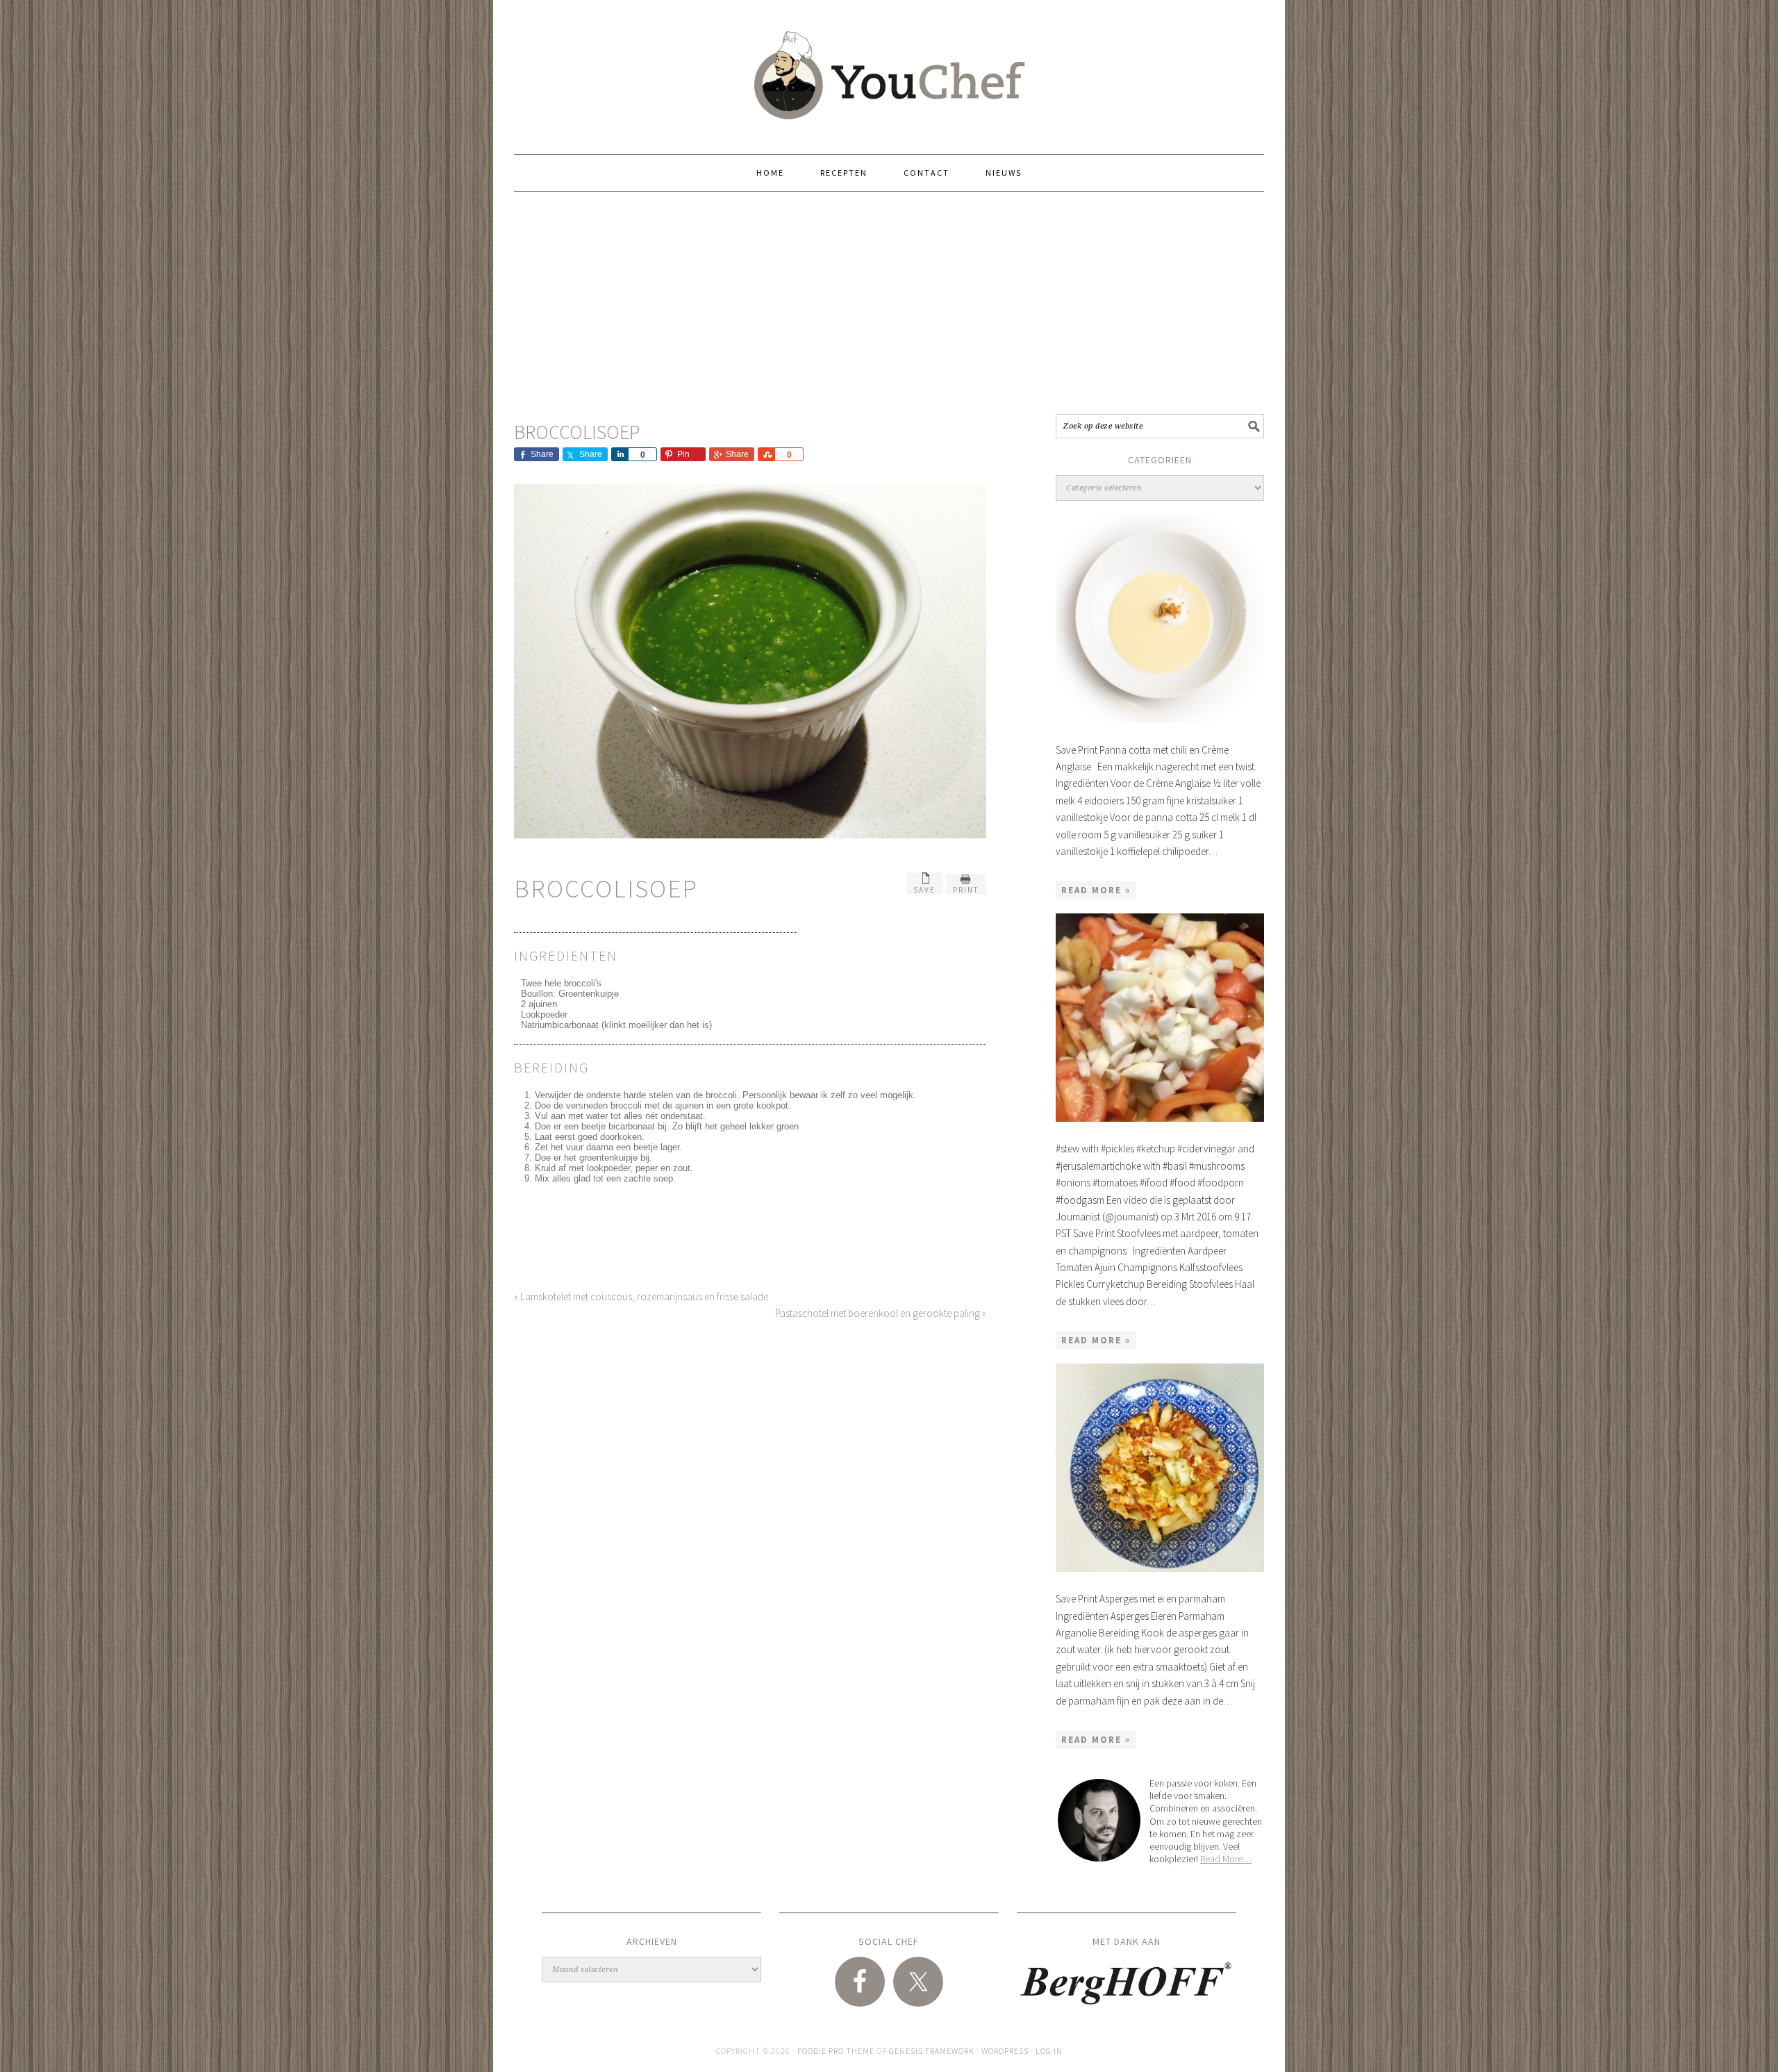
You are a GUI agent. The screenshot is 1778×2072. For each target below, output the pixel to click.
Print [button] (966, 890)
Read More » (1096, 890)
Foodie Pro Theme (836, 2051)
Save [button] (924, 890)
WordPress (1005, 2051)
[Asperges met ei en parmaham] (1160, 1468)
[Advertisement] (889, 303)
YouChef (889, 71)
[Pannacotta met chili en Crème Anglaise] (1160, 619)
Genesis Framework (932, 2051)
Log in (1049, 2051)
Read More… (1226, 1859)
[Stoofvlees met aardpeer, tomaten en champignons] (1160, 1018)
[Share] (620, 454)
